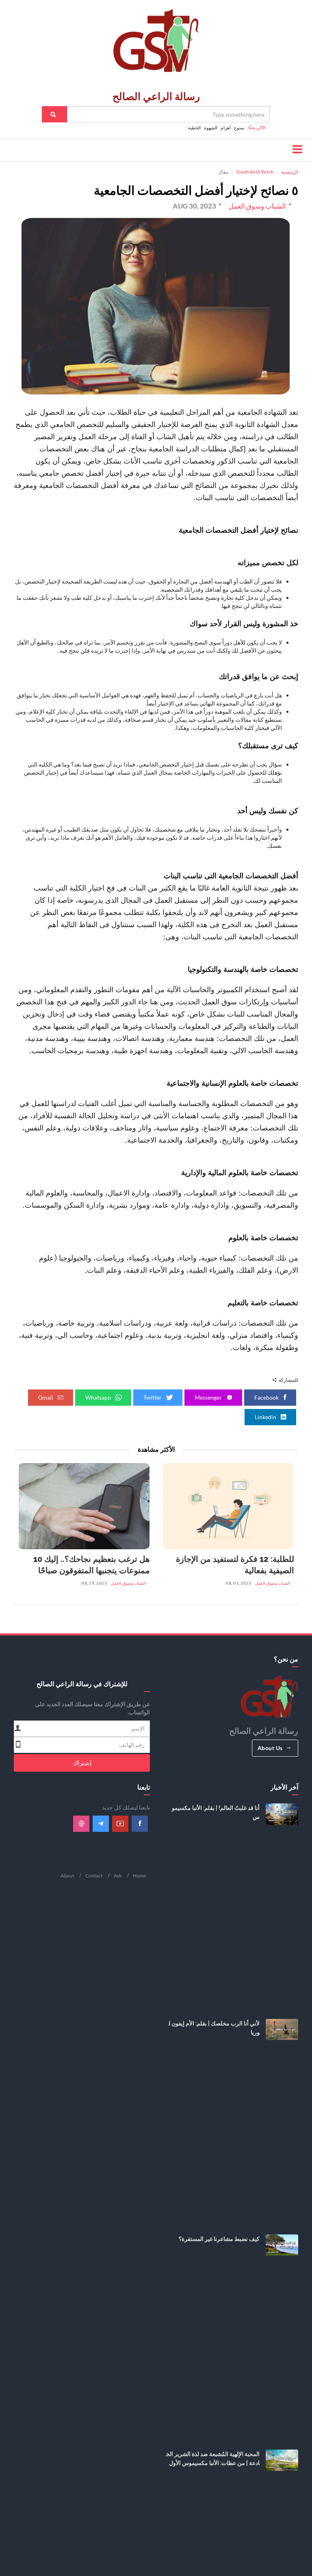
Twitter (153, 1397)
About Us (270, 1748)
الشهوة (211, 127)
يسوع (239, 127)
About (67, 1876)
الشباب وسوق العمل (273, 1583)
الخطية (194, 127)
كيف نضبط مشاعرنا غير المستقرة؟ (219, 2239)
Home (139, 1876)
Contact (94, 1876)
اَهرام (226, 127)
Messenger (209, 1397)
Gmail (46, 1397)
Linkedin (266, 1417)
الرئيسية (290, 172)
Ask (118, 1876)
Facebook (267, 1397)
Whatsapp (99, 1397)
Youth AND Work (255, 172)
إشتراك (82, 1763)
